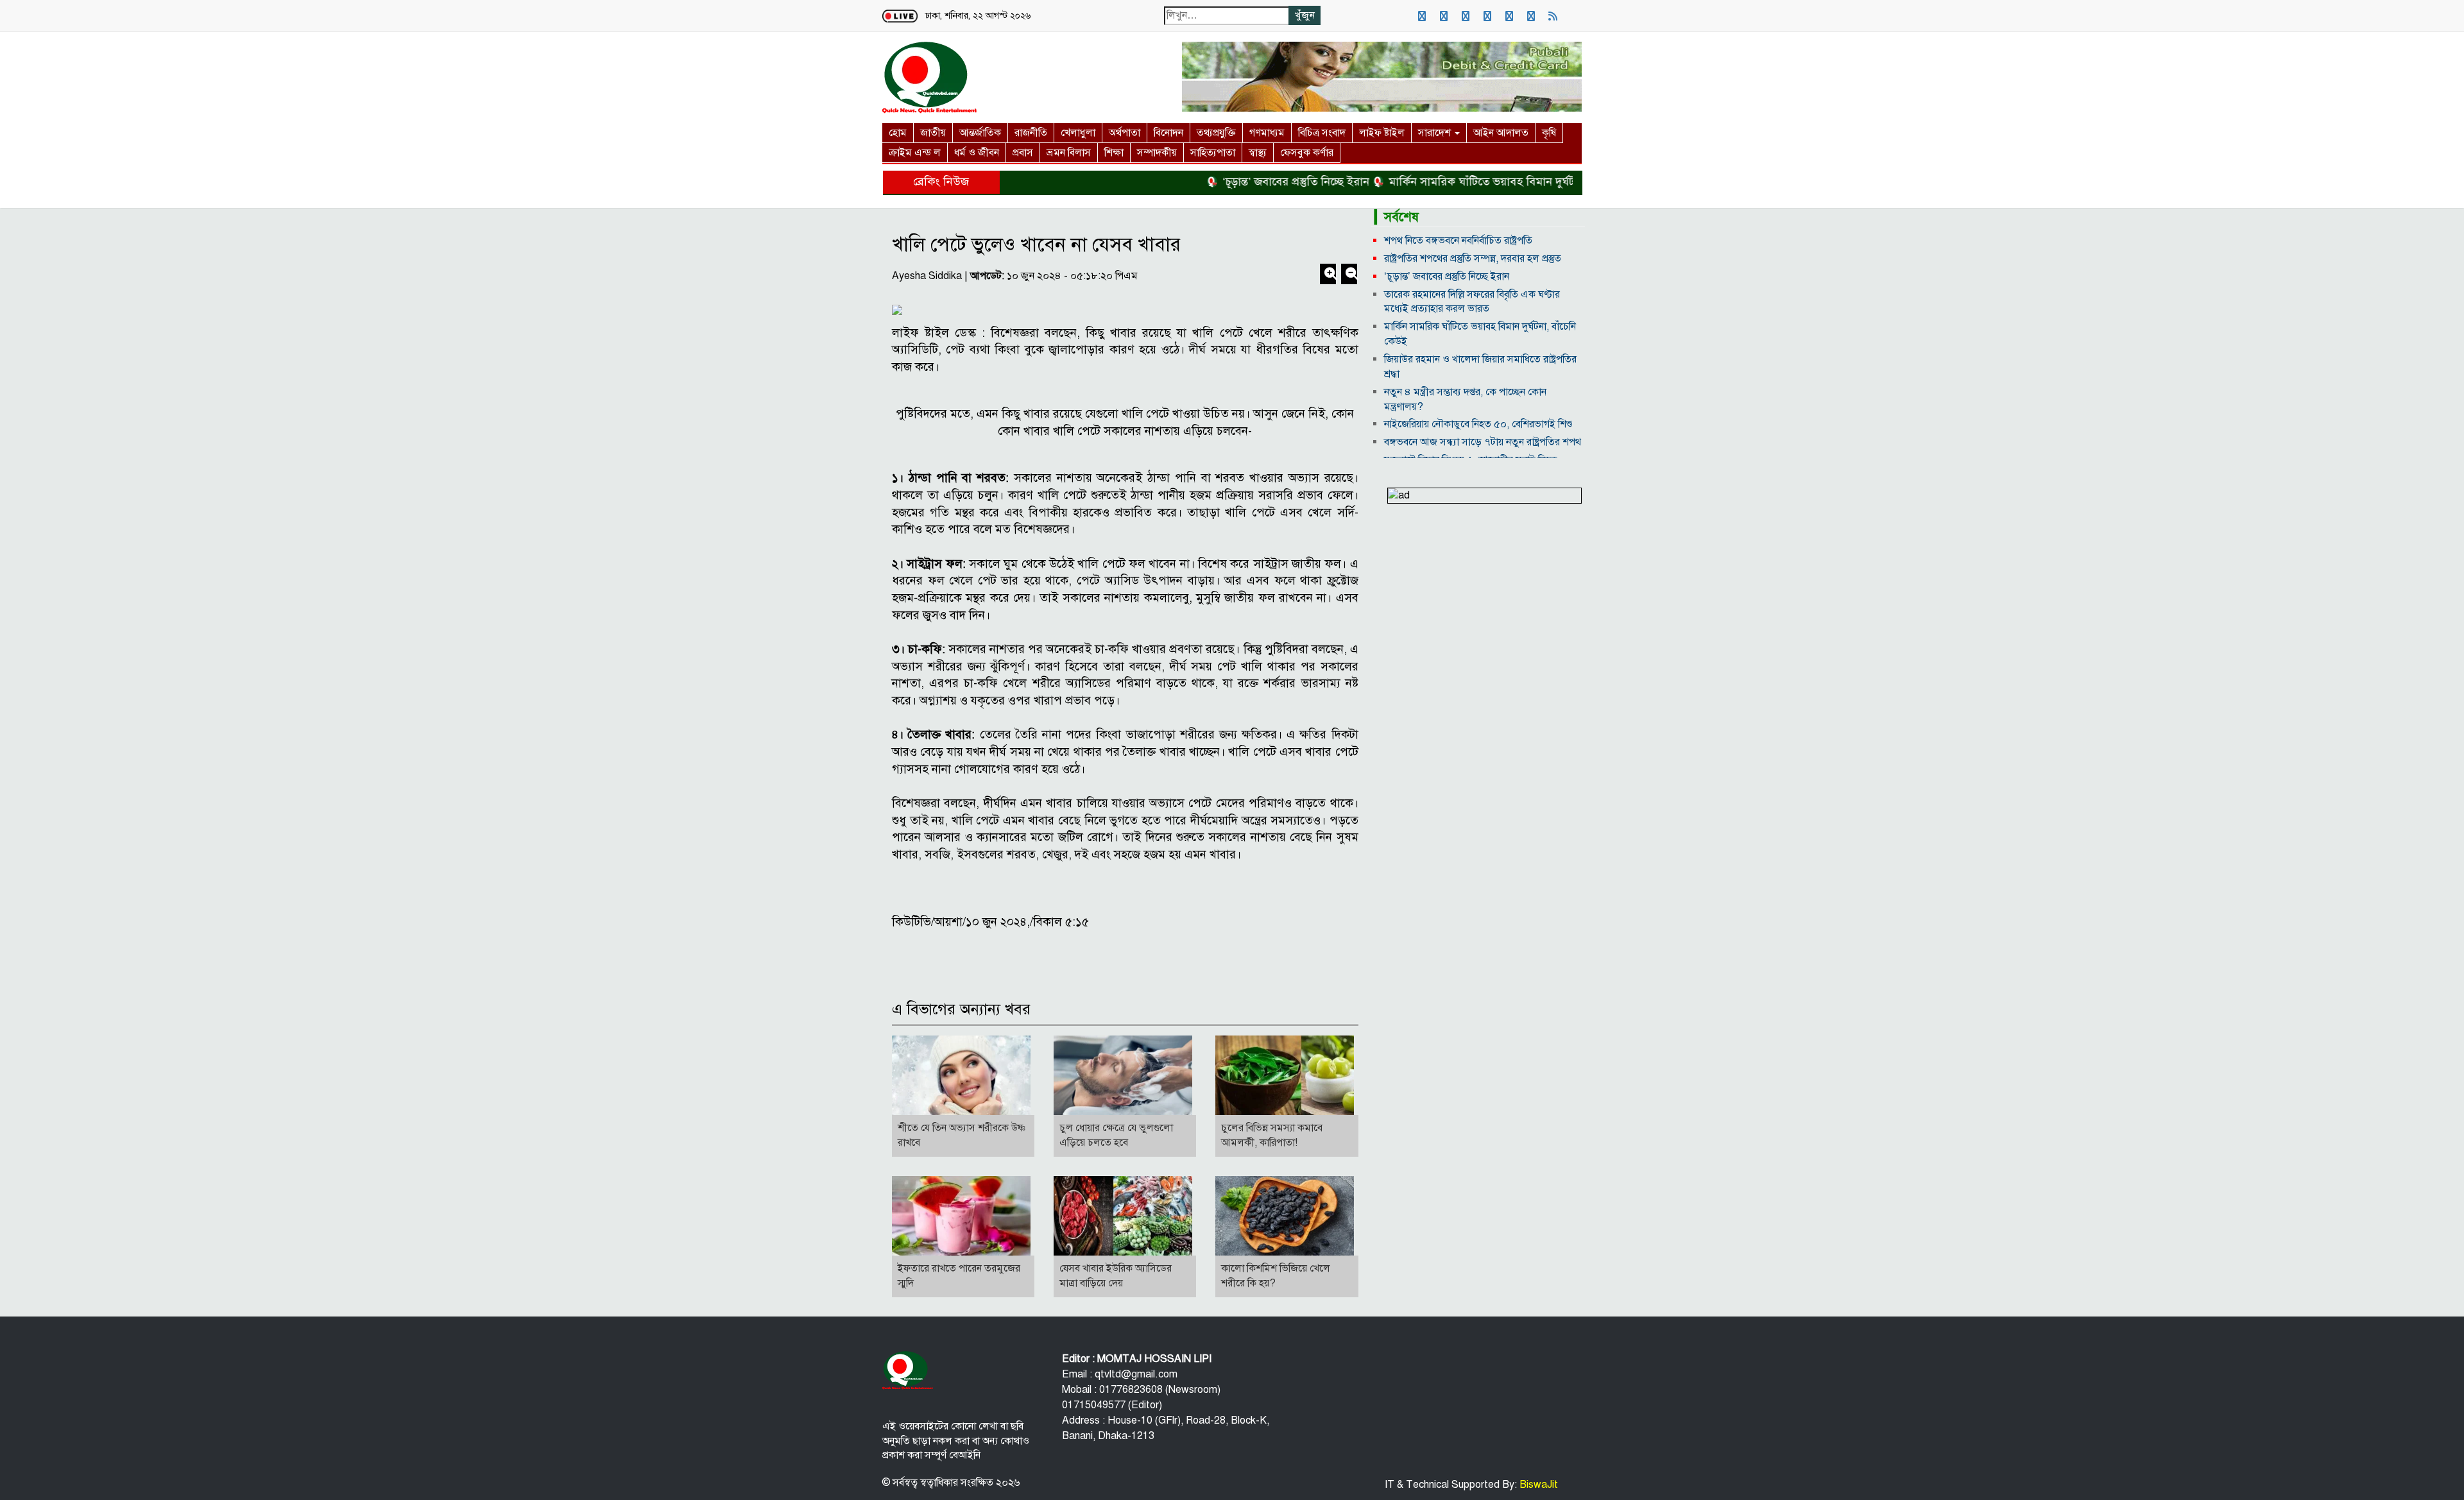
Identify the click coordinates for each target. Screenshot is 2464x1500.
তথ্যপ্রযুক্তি (1216, 133)
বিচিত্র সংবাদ (1322, 133)
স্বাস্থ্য (1258, 153)
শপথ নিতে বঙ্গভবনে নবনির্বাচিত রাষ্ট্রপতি (1458, 241)
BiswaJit (1537, 1485)
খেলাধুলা (1078, 133)
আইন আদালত (1501, 133)
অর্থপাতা (1125, 133)
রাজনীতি (1031, 133)
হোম (898, 133)
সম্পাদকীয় (1157, 153)
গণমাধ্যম (1267, 133)
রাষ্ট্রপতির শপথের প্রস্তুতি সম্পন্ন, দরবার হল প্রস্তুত (1473, 259)
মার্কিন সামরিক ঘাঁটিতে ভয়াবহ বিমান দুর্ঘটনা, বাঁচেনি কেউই (1473, 182)
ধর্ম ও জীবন (977, 153)
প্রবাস (1023, 153)
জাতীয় (933, 133)
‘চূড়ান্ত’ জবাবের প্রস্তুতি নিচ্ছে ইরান (1250, 182)
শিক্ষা (1114, 153)
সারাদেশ (1436, 133)
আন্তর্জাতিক (980, 133)
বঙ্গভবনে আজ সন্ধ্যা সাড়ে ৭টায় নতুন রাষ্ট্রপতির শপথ (1483, 442)
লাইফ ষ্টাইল (1382, 133)
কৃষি (1549, 133)
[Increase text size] (1329, 275)
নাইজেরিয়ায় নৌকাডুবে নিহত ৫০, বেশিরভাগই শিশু (1478, 424)
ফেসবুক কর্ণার (1307, 153)
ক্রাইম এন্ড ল (915, 153)
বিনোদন (1168, 133)
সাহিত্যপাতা (1213, 153)
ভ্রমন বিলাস (1069, 153)
